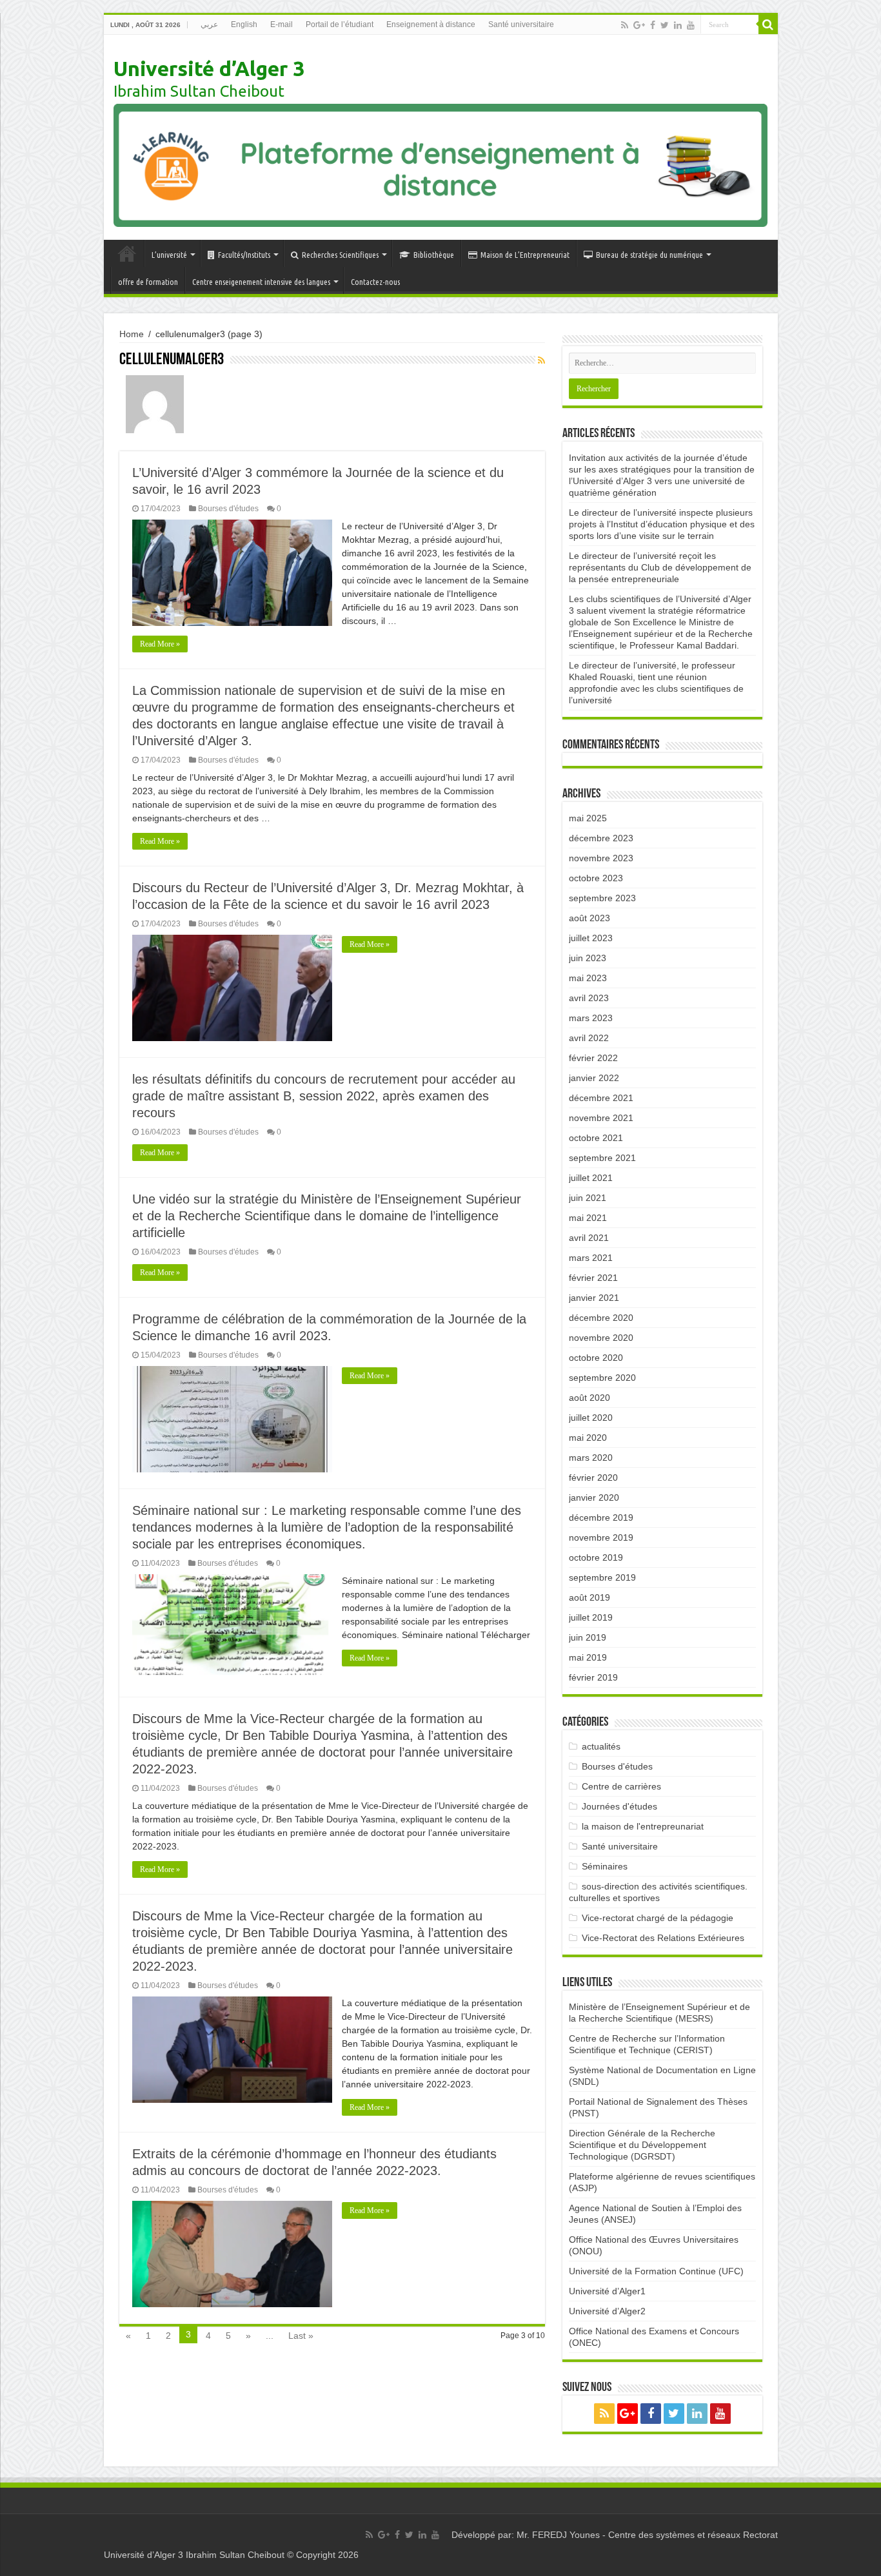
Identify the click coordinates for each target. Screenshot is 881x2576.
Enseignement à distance (431, 24)
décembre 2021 (601, 1098)
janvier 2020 (594, 1498)
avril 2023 (589, 998)
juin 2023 (588, 958)
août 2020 (589, 1398)
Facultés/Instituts (244, 255)
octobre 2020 (596, 1358)
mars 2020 (591, 1458)
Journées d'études (619, 1806)
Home (132, 334)
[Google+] (639, 25)
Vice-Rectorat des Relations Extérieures (663, 1938)
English (244, 24)
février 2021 (593, 1278)
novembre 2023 (601, 858)
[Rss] (625, 25)
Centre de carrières (621, 1786)
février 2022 (593, 1058)
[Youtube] (691, 25)
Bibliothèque (434, 255)
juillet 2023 (591, 938)
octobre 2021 (596, 1138)
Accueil (127, 253)
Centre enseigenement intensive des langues (261, 282)
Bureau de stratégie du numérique (649, 255)
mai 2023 (588, 978)
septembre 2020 (602, 1378)
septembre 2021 (602, 1158)
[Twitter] (665, 25)
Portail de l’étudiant (340, 24)
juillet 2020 (591, 1418)
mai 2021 (588, 1218)
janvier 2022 (594, 1078)
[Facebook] (653, 25)
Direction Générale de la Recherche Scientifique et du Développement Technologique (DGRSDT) (642, 2145)
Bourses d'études (228, 509)
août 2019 (589, 1597)
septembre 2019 (602, 1577)
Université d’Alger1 (607, 2291)
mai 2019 (588, 1657)
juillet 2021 (591, 1178)
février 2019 (593, 1677)
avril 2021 (589, 1238)
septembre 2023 (602, 898)
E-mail (282, 24)
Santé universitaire (521, 24)
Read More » (160, 644)
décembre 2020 (601, 1318)
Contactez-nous (375, 282)
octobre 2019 (596, 1557)
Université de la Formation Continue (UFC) (656, 2271)
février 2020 (593, 1478)
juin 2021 (588, 1198)
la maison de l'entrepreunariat (643, 1826)
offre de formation (148, 282)
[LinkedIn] (678, 25)
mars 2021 (591, 1258)
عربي (209, 24)
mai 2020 (588, 1438)
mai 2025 (588, 818)
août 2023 (589, 918)
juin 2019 (588, 1637)
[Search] (768, 24)
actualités (601, 1746)
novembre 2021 (601, 1118)
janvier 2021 (594, 1298)
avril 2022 (589, 1038)
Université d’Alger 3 (209, 68)
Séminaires (605, 1866)
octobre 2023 (596, 878)
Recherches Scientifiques (340, 255)
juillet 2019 (591, 1617)
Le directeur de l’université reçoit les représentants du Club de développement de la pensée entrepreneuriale (660, 567)
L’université (169, 255)
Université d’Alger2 (607, 2311)
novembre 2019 (601, 1537)
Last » (301, 2336)
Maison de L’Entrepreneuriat (525, 255)
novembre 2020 (601, 1338)
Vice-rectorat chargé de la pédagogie (658, 1918)
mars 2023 (591, 1018)
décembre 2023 (601, 838)
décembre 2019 (601, 1517)
